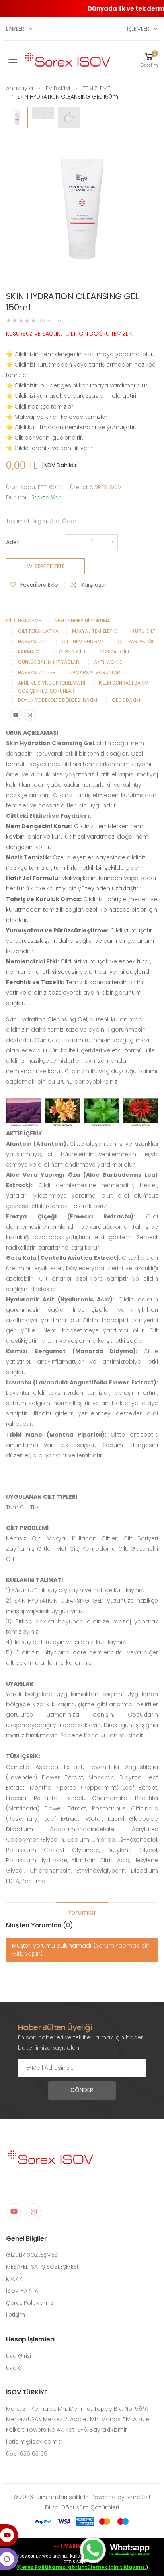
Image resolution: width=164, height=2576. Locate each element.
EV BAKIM (58, 88)
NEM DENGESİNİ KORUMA (82, 621)
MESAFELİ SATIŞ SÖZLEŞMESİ (42, 2267)
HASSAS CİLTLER (37, 672)
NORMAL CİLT (115, 652)
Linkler (15, 29)
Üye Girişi (19, 2356)
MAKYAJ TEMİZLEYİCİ (95, 631)
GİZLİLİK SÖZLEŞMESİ (32, 2255)
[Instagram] (30, 715)
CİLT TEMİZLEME (23, 621)
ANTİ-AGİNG (108, 662)
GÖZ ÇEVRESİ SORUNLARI (47, 691)
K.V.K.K (14, 2279)
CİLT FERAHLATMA (38, 631)
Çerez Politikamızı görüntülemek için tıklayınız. (82, 2567)
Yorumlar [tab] (82, 1912)
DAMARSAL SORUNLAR (95, 672)
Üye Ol (15, 2368)
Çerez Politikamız (30, 2303)
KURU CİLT (144, 631)
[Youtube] (16, 715)
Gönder (82, 2090)
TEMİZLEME (97, 88)
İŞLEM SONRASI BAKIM (124, 683)
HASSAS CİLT (33, 641)
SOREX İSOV (106, 487)
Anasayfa (20, 88)
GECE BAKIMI (127, 700)
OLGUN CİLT (72, 652)
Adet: (13, 542)
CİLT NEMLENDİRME (83, 641)
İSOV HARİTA (22, 2291)
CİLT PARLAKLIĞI (135, 641)
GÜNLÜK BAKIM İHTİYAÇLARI (49, 662)
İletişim (16, 2315)
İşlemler (138, 29)
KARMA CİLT (32, 652)
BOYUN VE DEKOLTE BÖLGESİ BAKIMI (58, 700)
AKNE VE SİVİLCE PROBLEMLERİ (52, 683)
